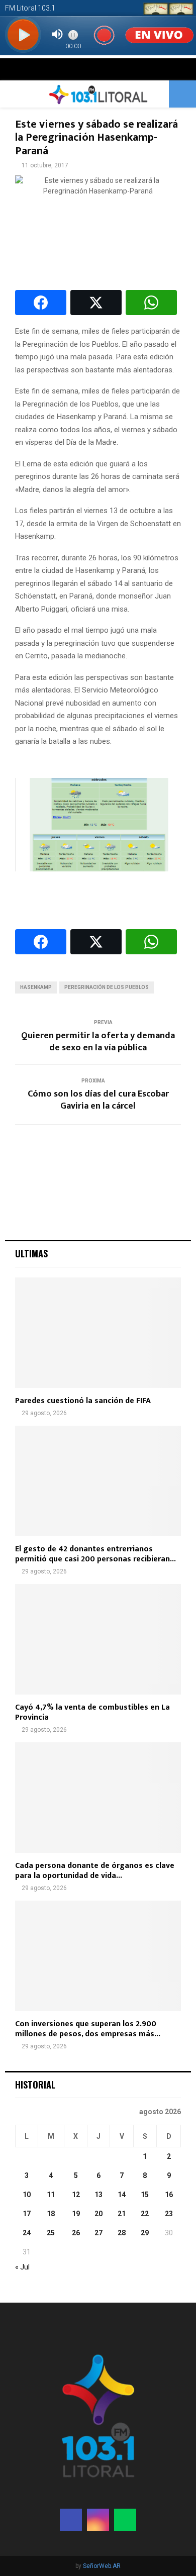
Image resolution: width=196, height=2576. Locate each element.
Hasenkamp (36, 987)
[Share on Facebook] (41, 303)
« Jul (22, 2267)
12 (76, 2195)
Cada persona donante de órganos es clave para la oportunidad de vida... (95, 1871)
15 (145, 2195)
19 (76, 2214)
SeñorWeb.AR (102, 2566)
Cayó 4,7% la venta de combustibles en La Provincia (92, 1712)
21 (122, 2214)
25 (51, 2233)
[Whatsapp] (125, 2520)
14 (122, 2195)
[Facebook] (71, 2520)
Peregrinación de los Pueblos (107, 987)
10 (27, 2195)
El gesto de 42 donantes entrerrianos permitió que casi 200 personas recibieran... (95, 1554)
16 (169, 2195)
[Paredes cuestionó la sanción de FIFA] (98, 1333)
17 (27, 2214)
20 (99, 2214)
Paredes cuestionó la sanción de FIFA (83, 1401)
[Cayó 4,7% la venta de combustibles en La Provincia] (98, 1639)
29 (145, 2233)
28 (122, 2233)
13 (99, 2195)
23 (169, 2214)
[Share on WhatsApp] (151, 303)
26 (76, 2233)
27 (99, 2233)
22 (145, 2214)
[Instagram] (98, 2520)
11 (51, 2195)
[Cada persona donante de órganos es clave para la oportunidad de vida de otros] (98, 1798)
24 (27, 2233)
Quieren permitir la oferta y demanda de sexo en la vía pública (98, 1042)
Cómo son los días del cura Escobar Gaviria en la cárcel (98, 1100)
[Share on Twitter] (96, 303)
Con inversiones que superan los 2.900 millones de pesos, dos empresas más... (88, 2029)
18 (51, 2214)
